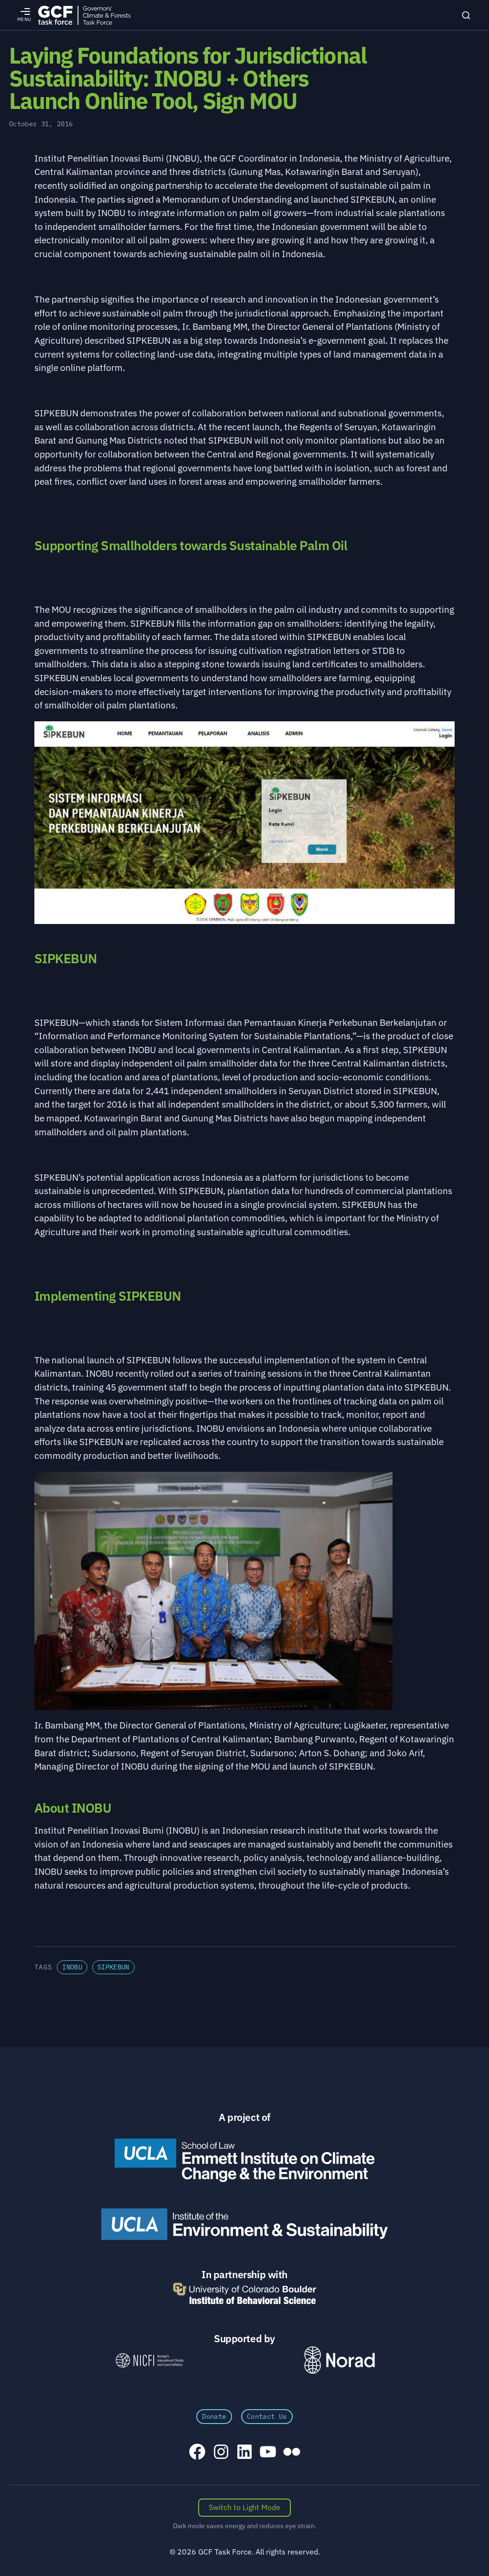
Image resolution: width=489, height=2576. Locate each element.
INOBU (72, 1967)
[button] (244, 1746)
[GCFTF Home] (84, 15)
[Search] (466, 15)
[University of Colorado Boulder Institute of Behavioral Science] (244, 2293)
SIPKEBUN (113, 1967)
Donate (214, 2416)
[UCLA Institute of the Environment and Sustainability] (244, 2224)
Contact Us (267, 2416)
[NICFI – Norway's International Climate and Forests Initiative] (149, 2360)
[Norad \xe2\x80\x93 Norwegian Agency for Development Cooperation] (340, 2360)
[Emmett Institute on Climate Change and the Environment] (244, 2160)
